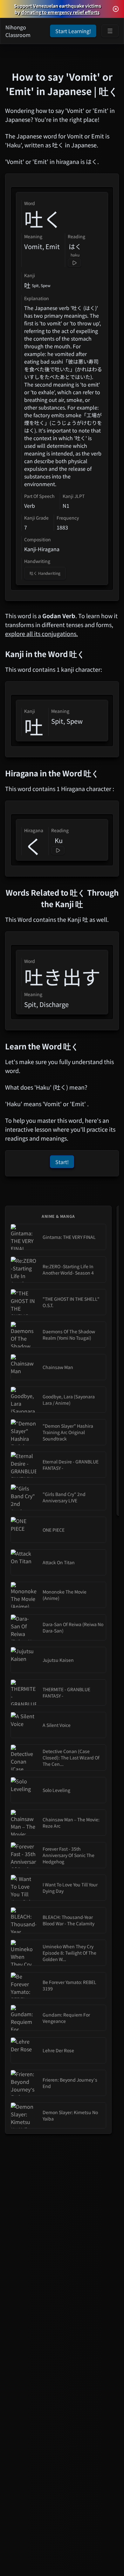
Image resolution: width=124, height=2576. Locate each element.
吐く (43, 218)
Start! (62, 1162)
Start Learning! (73, 31)
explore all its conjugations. (41, 633)
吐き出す (62, 976)
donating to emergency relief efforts (60, 12)
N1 (66, 506)
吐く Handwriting (45, 573)
